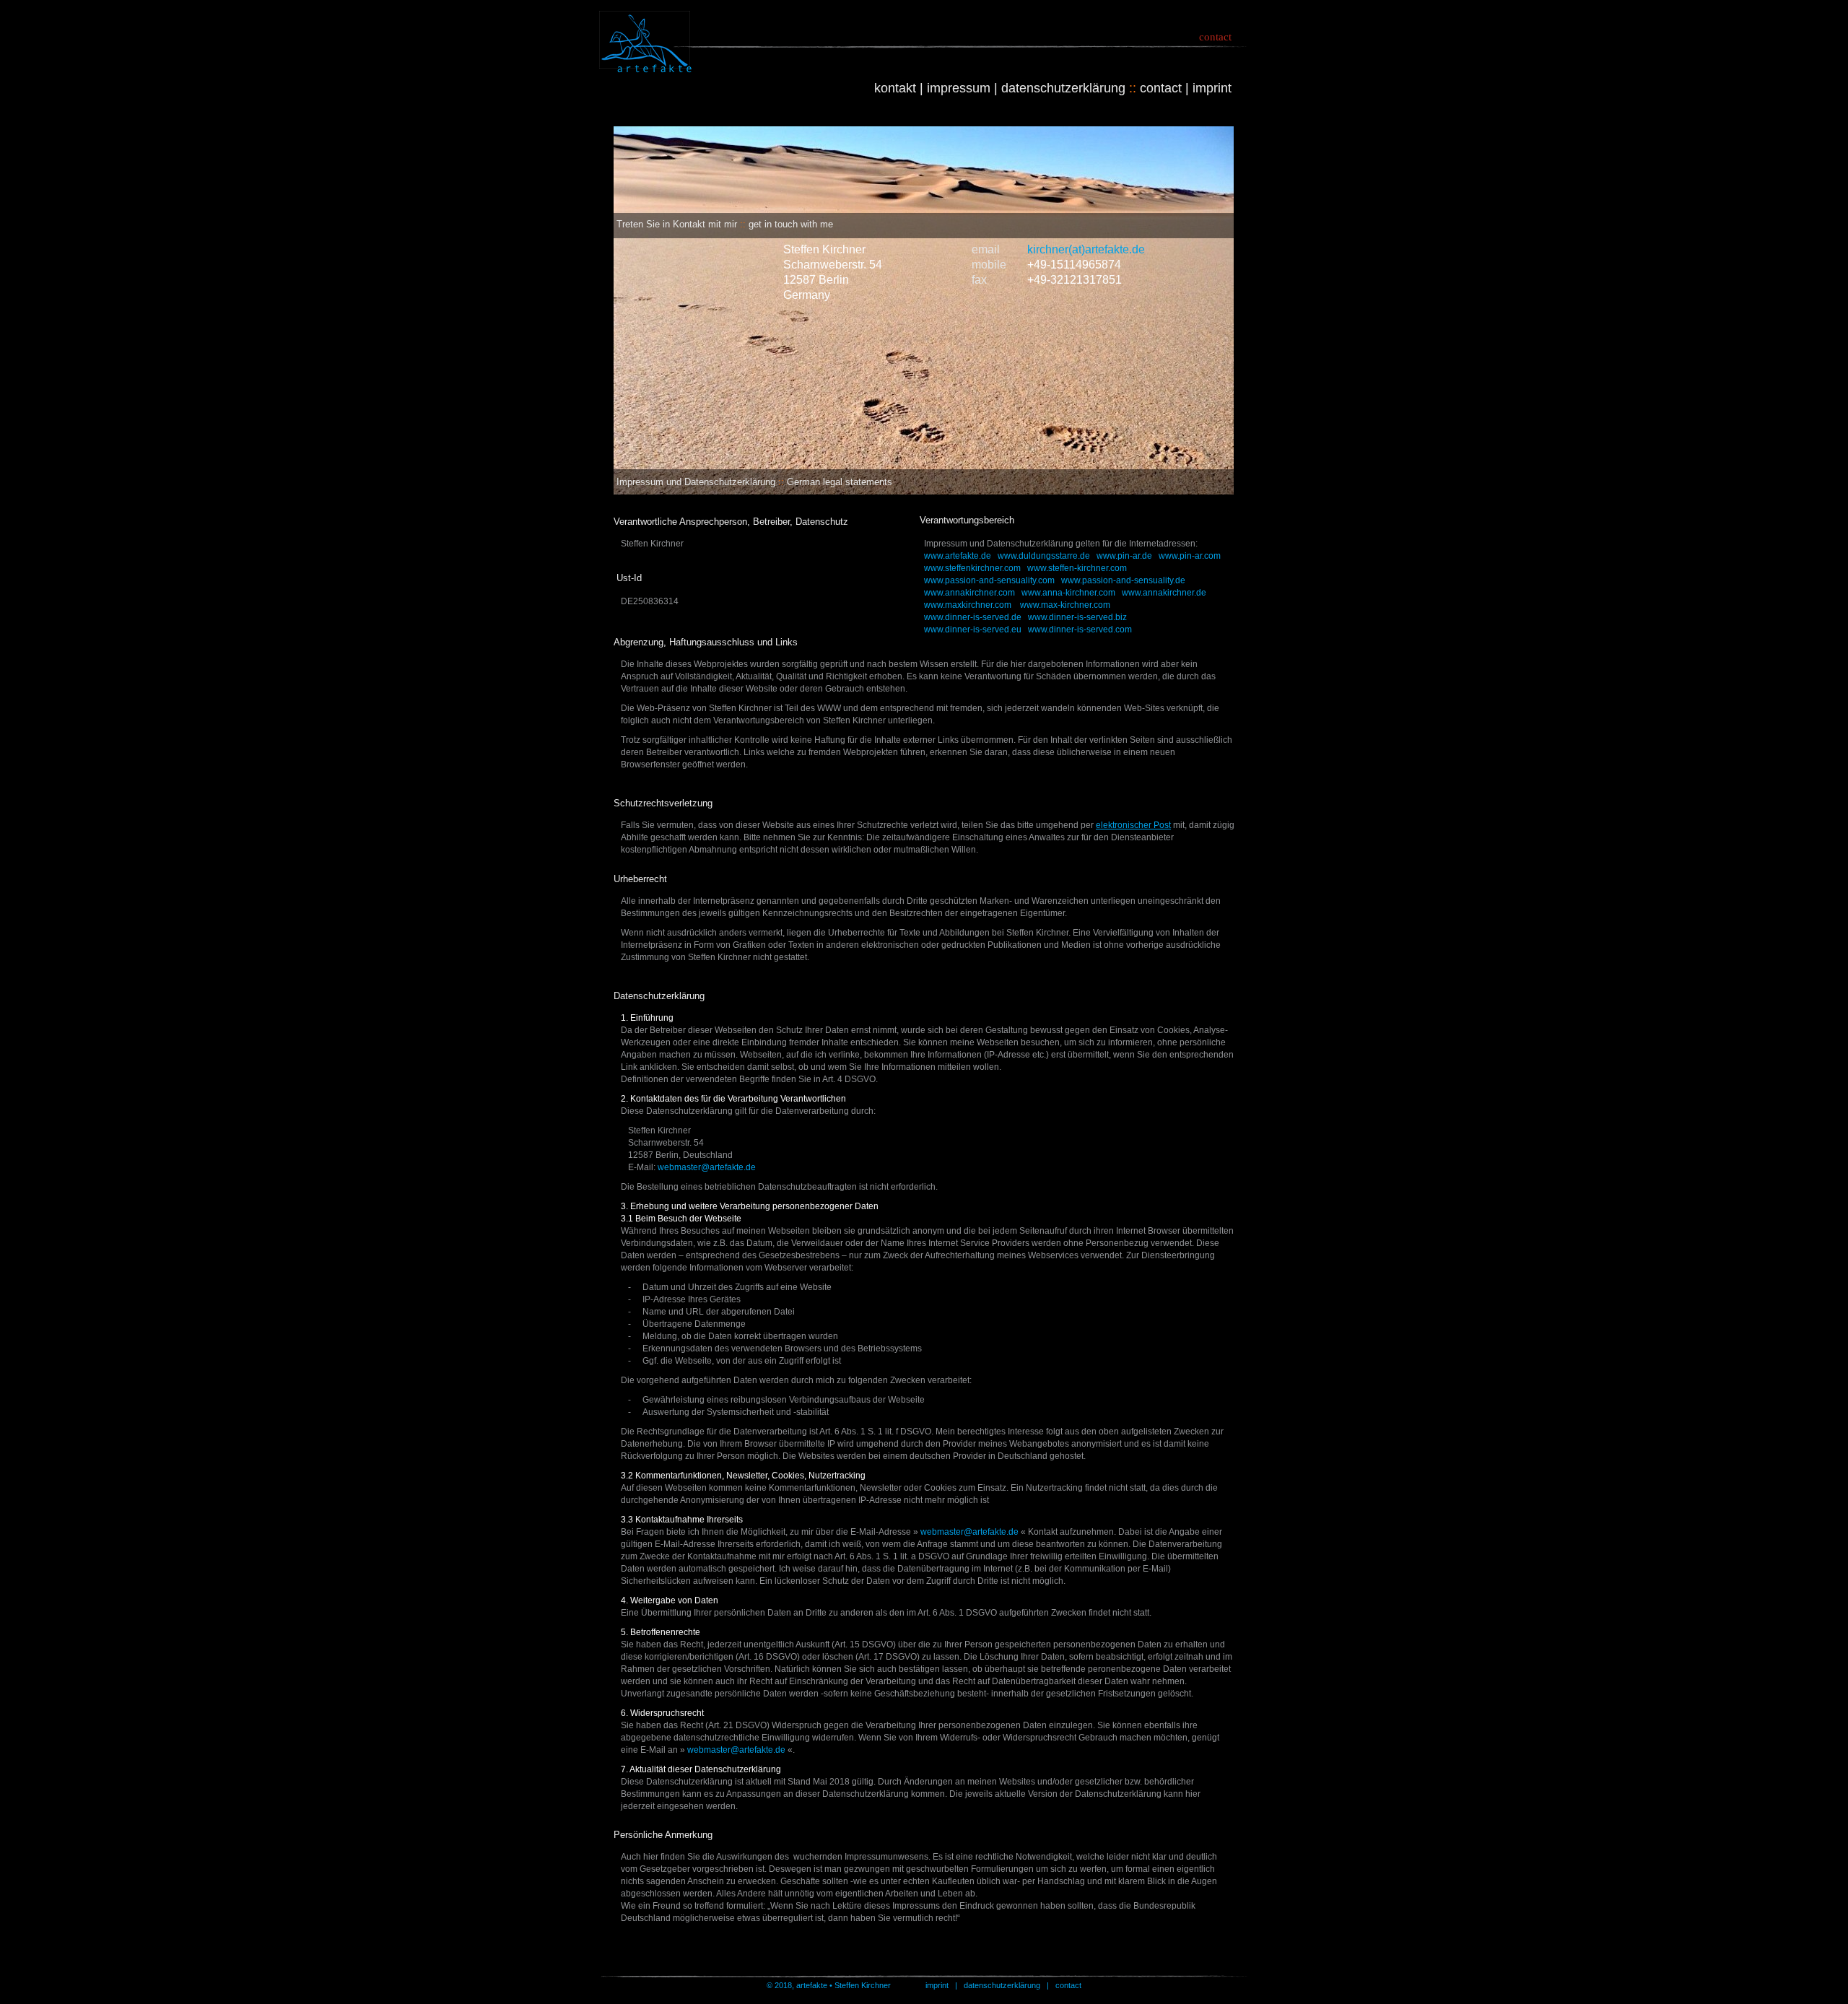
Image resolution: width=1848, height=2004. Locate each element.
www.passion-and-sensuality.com (989, 580)
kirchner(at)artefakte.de (1086, 249)
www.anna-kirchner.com (1068, 593)
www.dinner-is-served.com (1080, 629)
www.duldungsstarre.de (1044, 556)
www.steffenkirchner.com (972, 568)
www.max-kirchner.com (1065, 605)
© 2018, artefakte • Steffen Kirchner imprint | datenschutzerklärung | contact (924, 1985)
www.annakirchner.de (1164, 593)
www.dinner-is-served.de (973, 617)
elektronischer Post (1133, 825)
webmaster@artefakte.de (707, 1167)
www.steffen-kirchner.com (1077, 568)
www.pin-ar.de (1124, 556)
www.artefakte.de (958, 556)
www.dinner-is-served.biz (1077, 617)
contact (1215, 37)
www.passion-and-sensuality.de (1123, 580)
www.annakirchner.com (969, 593)
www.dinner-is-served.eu (973, 629)
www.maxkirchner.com (968, 605)
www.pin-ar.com (1190, 556)
